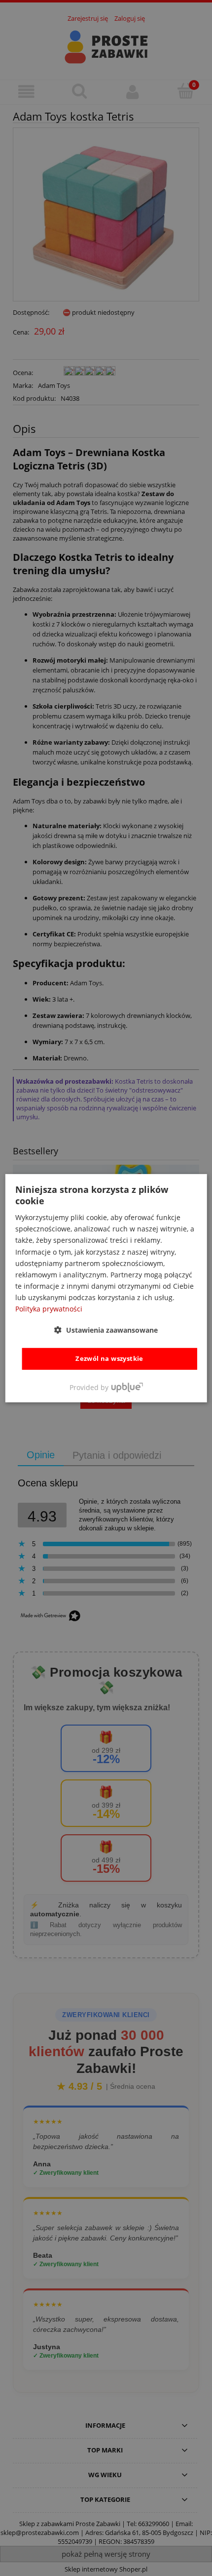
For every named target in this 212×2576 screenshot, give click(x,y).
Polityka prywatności (49, 1309)
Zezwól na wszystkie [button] (109, 1358)
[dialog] (106, 1288)
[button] (106, 1330)
